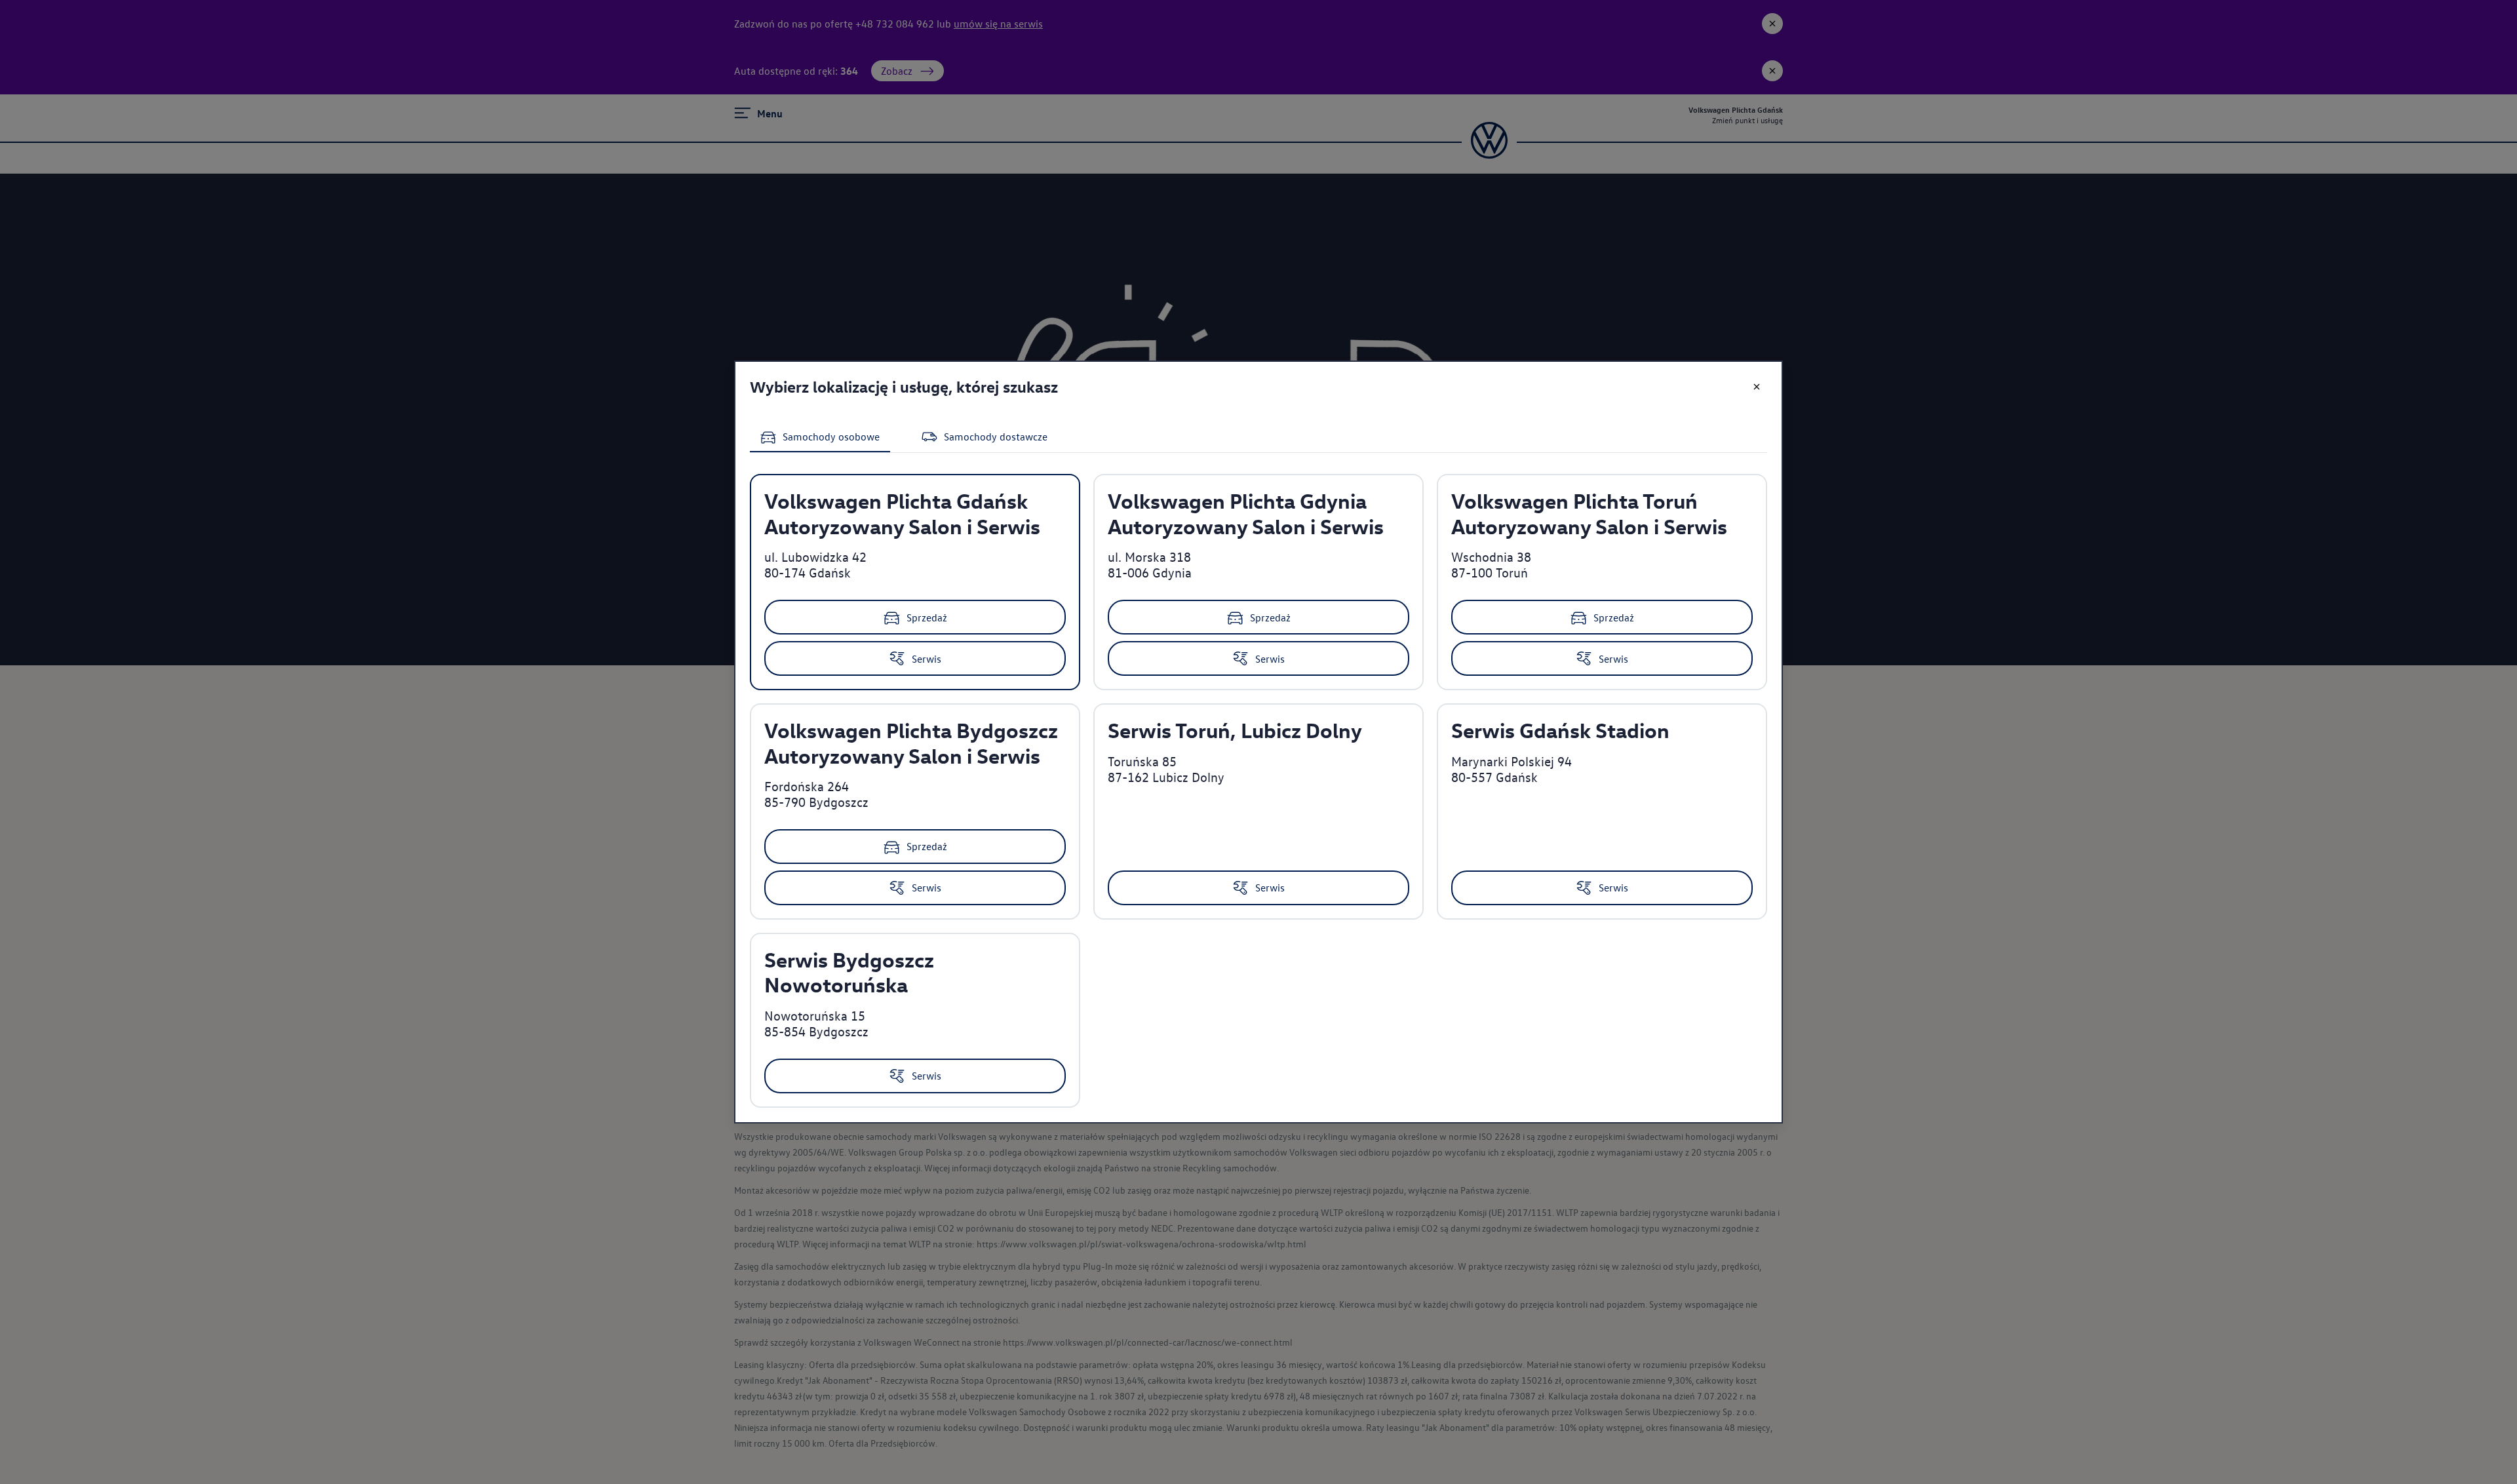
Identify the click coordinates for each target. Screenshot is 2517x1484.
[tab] (820, 438)
